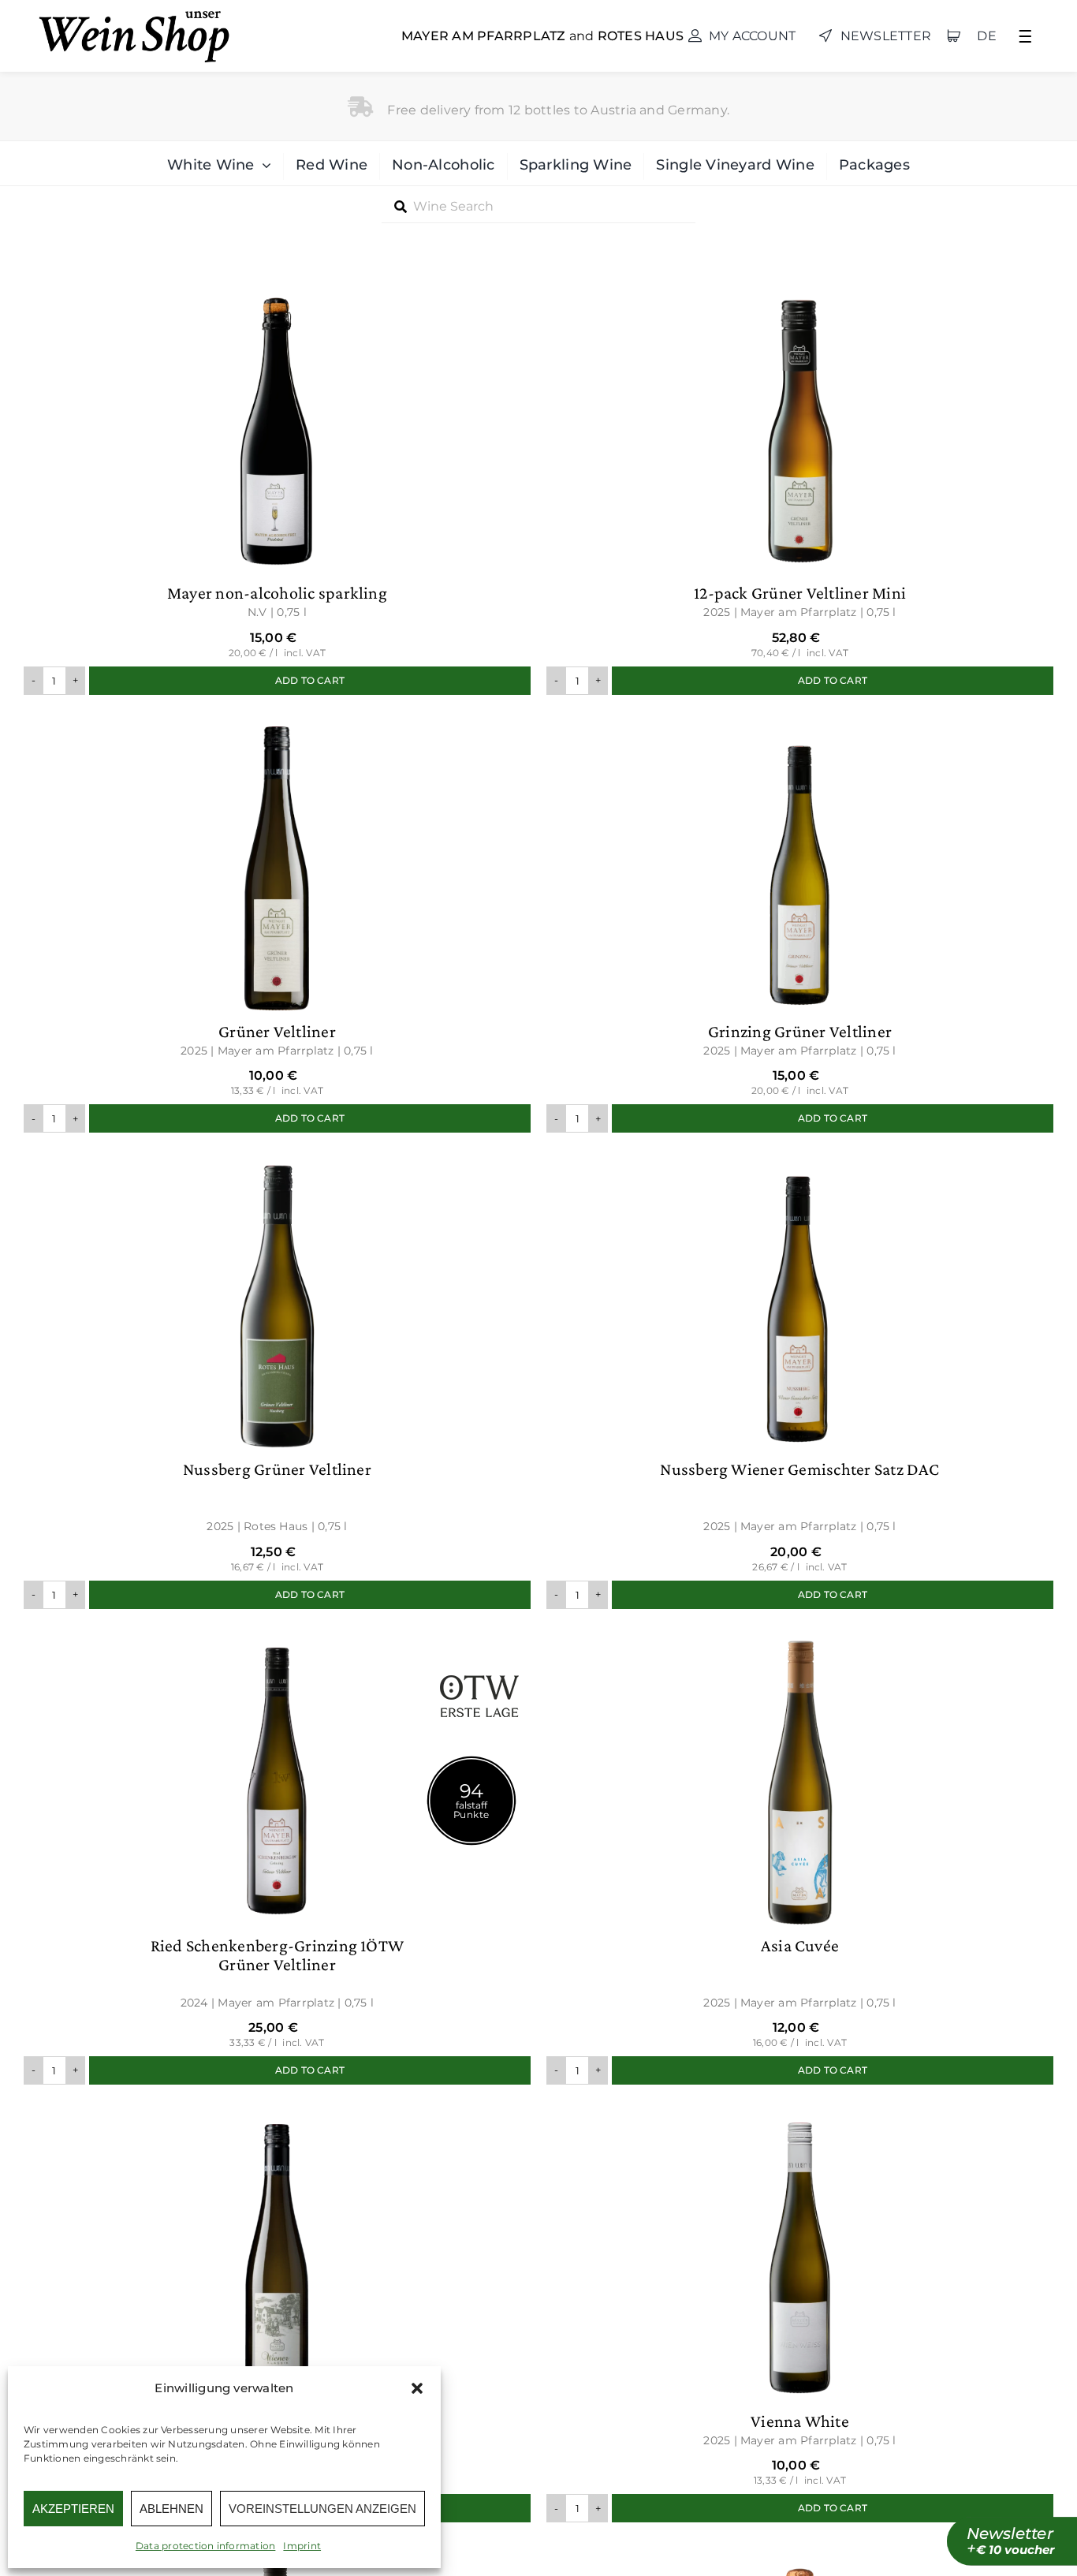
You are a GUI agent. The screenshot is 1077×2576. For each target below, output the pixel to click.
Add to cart (310, 680)
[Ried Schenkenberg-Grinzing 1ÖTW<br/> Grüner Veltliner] (277, 1855)
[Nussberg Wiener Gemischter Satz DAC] (800, 1378)
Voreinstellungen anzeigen (322, 2509)
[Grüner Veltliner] (277, 922)
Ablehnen (171, 2509)
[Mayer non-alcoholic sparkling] (277, 483)
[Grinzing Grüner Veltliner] (800, 922)
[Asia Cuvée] (800, 1855)
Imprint (302, 2546)
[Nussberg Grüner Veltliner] (277, 1378)
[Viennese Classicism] (277, 2311)
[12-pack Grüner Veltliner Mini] (800, 483)
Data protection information (205, 2546)
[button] (417, 2388)
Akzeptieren (73, 2509)
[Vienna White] (800, 2311)
